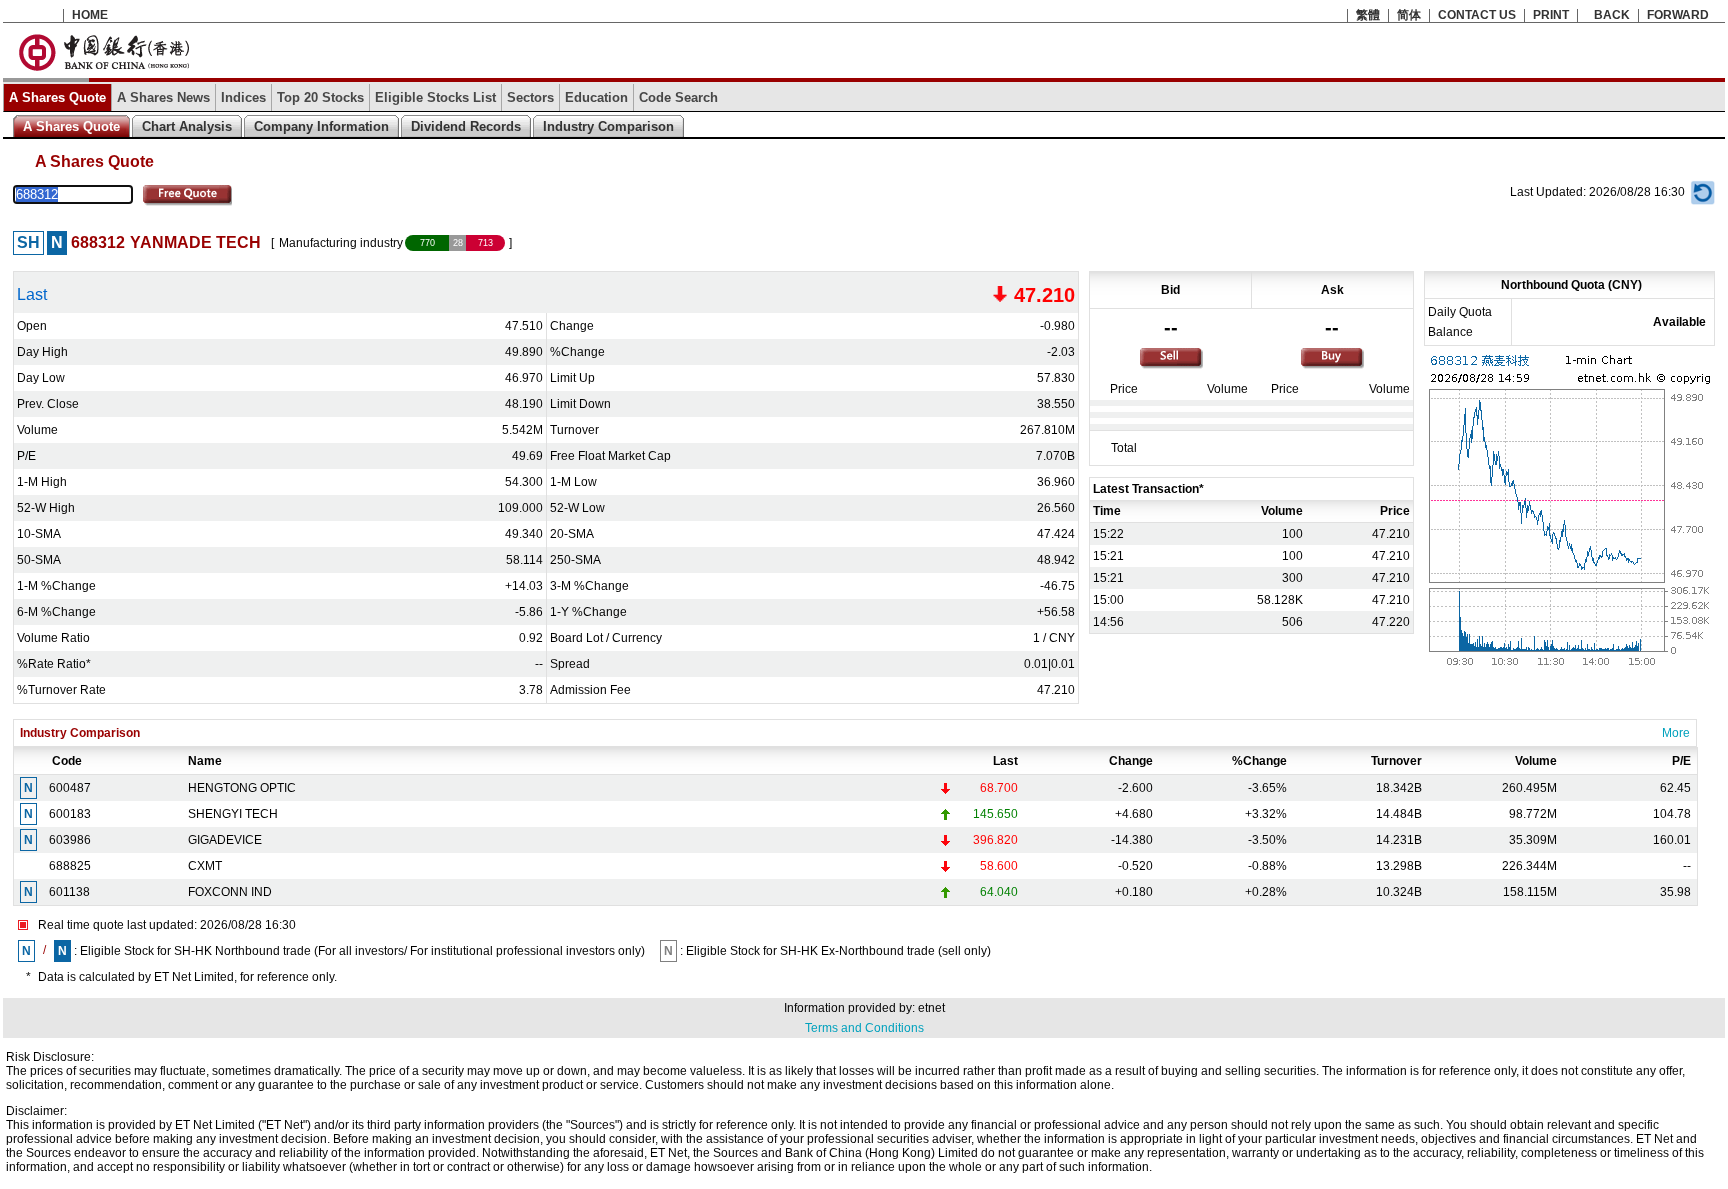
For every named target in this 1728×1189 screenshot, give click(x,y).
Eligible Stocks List (435, 97)
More (1676, 733)
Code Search (678, 97)
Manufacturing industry (341, 243)
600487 (70, 788)
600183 (70, 814)
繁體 (1368, 15)
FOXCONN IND (230, 892)
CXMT (205, 866)
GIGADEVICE (225, 840)
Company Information (321, 126)
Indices (243, 97)
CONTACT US (1477, 15)
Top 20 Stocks (320, 97)
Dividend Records (466, 126)
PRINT (1551, 15)
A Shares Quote (57, 97)
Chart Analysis (187, 126)
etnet (931, 1008)
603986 (70, 840)
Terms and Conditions (864, 1028)
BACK (1612, 15)
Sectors (530, 97)
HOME (90, 15)
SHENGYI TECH (233, 814)
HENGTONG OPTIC (242, 788)
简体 (1409, 15)
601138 (69, 892)
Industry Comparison (608, 126)
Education (596, 97)
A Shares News (163, 97)
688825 (70, 866)
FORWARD (1678, 15)
